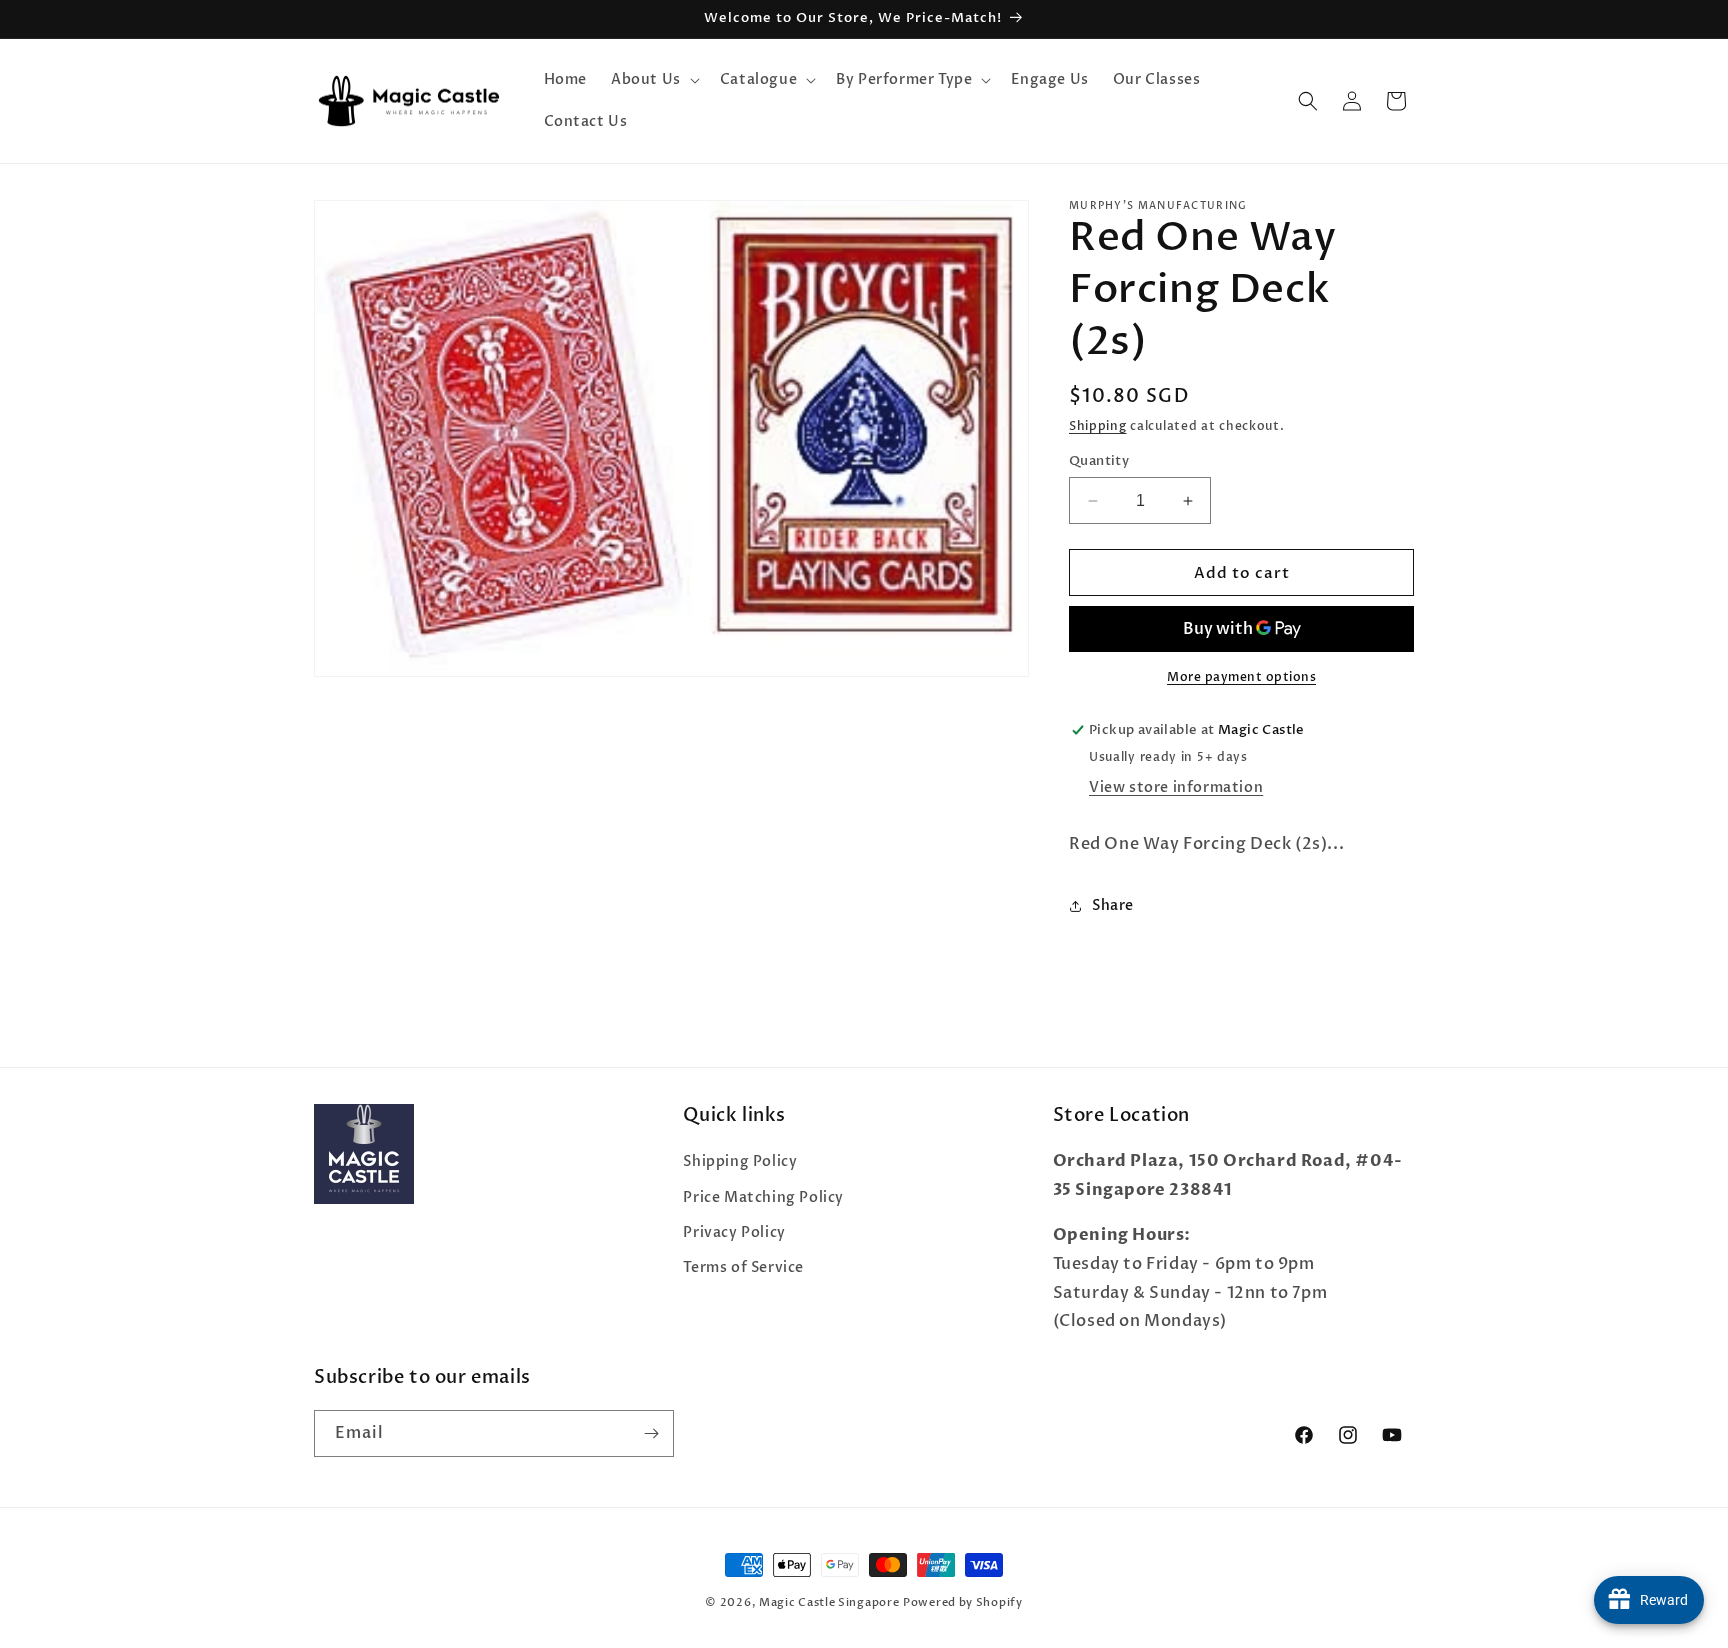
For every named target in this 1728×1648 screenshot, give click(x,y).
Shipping (1098, 426)
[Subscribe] (651, 1433)
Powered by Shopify (963, 1602)
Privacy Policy (734, 1232)
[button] (653, 80)
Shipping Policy (740, 1161)
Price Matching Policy (763, 1197)
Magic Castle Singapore (829, 1602)
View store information (1176, 787)
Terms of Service (743, 1267)
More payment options (1241, 677)
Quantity (1099, 461)
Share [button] (1113, 905)
